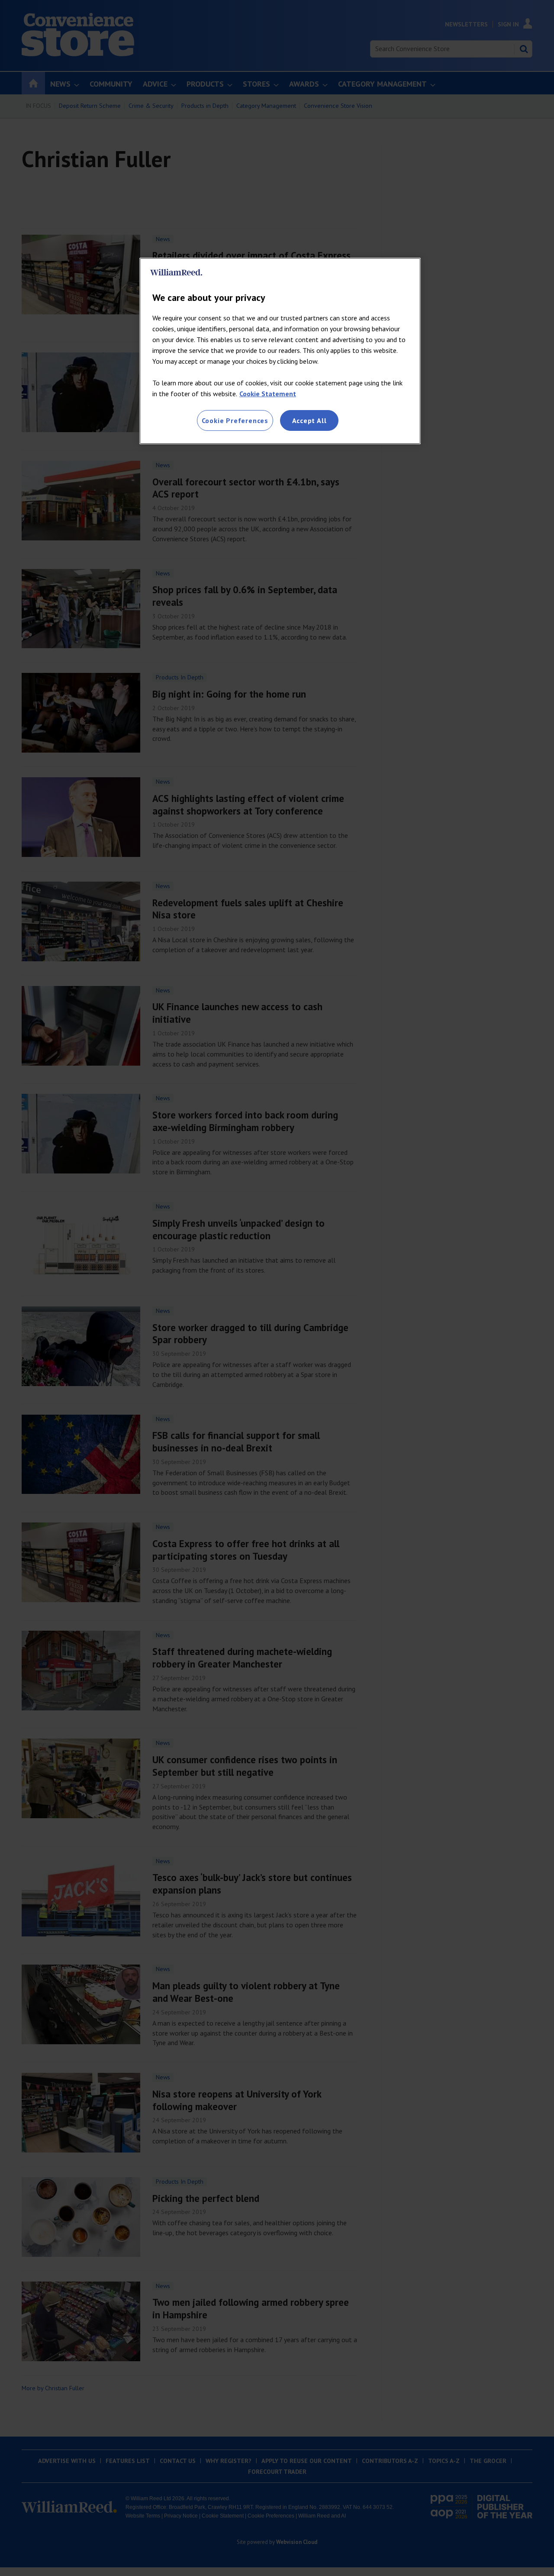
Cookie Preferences (235, 420)
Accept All (309, 420)
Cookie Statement (268, 394)
